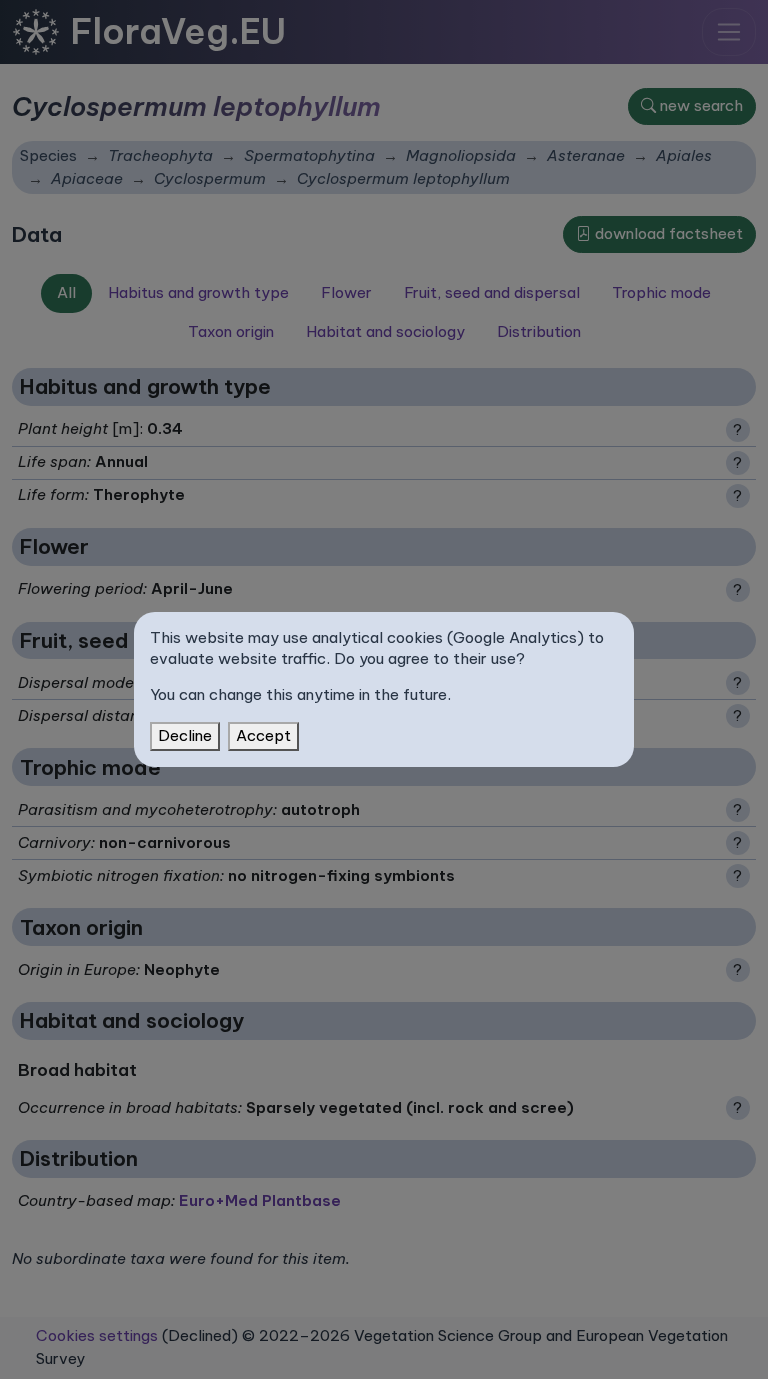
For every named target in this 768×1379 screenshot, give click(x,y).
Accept (263, 735)
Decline (185, 735)
